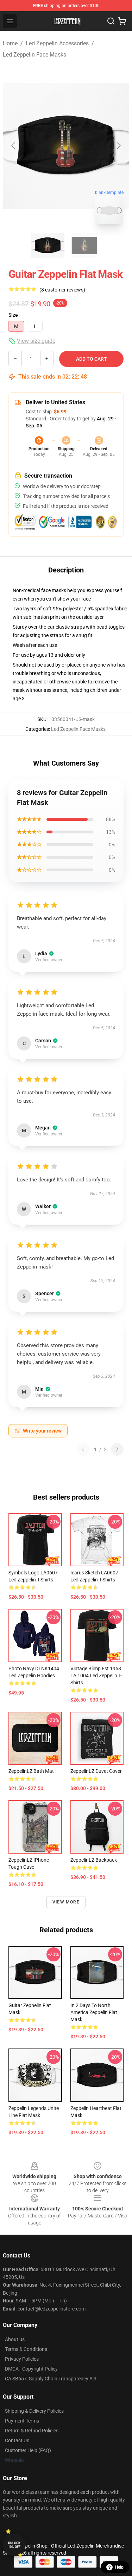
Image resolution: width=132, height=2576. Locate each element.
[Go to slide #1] (48, 245)
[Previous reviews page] (83, 1449)
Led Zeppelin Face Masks (34, 55)
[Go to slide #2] (84, 245)
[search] (111, 21)
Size (13, 315)
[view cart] (122, 21)
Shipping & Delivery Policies (34, 2411)
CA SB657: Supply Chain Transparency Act (51, 2379)
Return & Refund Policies (32, 2431)
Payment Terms (22, 2421)
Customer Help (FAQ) (28, 2450)
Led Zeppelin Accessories (57, 43)
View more (66, 1902)
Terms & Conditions (26, 2349)
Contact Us (17, 2440)
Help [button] (119, 2567)
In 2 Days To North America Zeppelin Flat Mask (94, 2012)
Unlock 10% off (14, 2545)
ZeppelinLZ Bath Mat (31, 1771)
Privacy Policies (22, 2359)
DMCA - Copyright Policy (31, 2369)
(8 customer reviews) (62, 290)
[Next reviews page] (117, 1449)
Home (10, 43)
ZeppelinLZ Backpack (94, 1860)
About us (15, 2339)
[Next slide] (118, 146)
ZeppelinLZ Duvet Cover (96, 1771)
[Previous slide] (14, 146)
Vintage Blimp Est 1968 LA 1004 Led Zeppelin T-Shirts (96, 1676)
